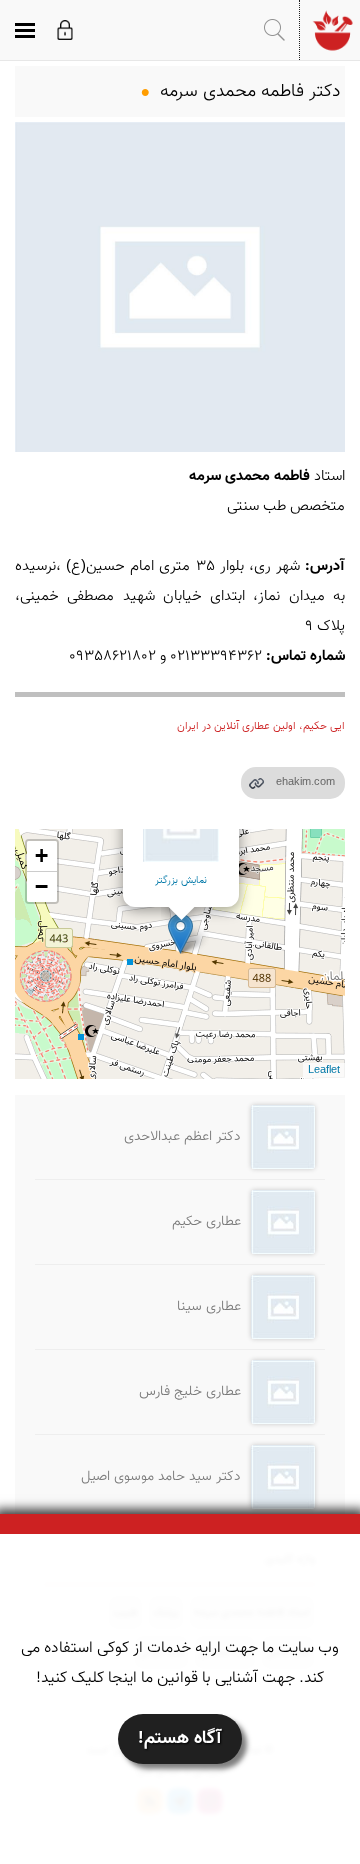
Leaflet (324, 1070)
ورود (65, 30)
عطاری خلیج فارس (190, 1392)
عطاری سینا (209, 1307)
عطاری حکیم (206, 1222)
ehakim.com (305, 782)
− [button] (41, 886)
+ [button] (41, 855)
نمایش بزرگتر (181, 880)
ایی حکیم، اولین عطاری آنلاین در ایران (261, 726)
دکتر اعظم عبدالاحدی (182, 1137)
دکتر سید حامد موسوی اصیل (161, 1477)
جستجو (274, 30)
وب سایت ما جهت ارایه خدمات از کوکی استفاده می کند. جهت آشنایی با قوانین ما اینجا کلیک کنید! (180, 1663)
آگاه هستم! (180, 1739)
